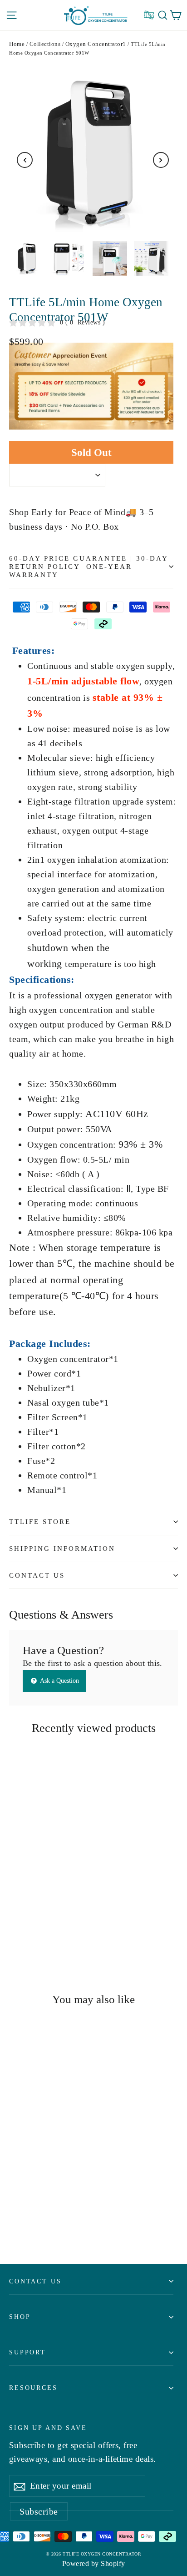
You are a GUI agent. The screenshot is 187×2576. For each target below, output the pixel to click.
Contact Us (37, 1575)
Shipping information (62, 1549)
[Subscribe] (20, 2486)
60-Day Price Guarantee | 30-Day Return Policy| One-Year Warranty (89, 567)
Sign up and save (48, 2428)
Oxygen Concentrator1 (96, 44)
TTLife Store (40, 1522)
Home (17, 44)
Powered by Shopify (94, 2563)
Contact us (35, 2281)
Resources (33, 2388)
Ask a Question (59, 1681)
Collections (45, 44)
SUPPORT (27, 2352)
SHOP (20, 2317)
